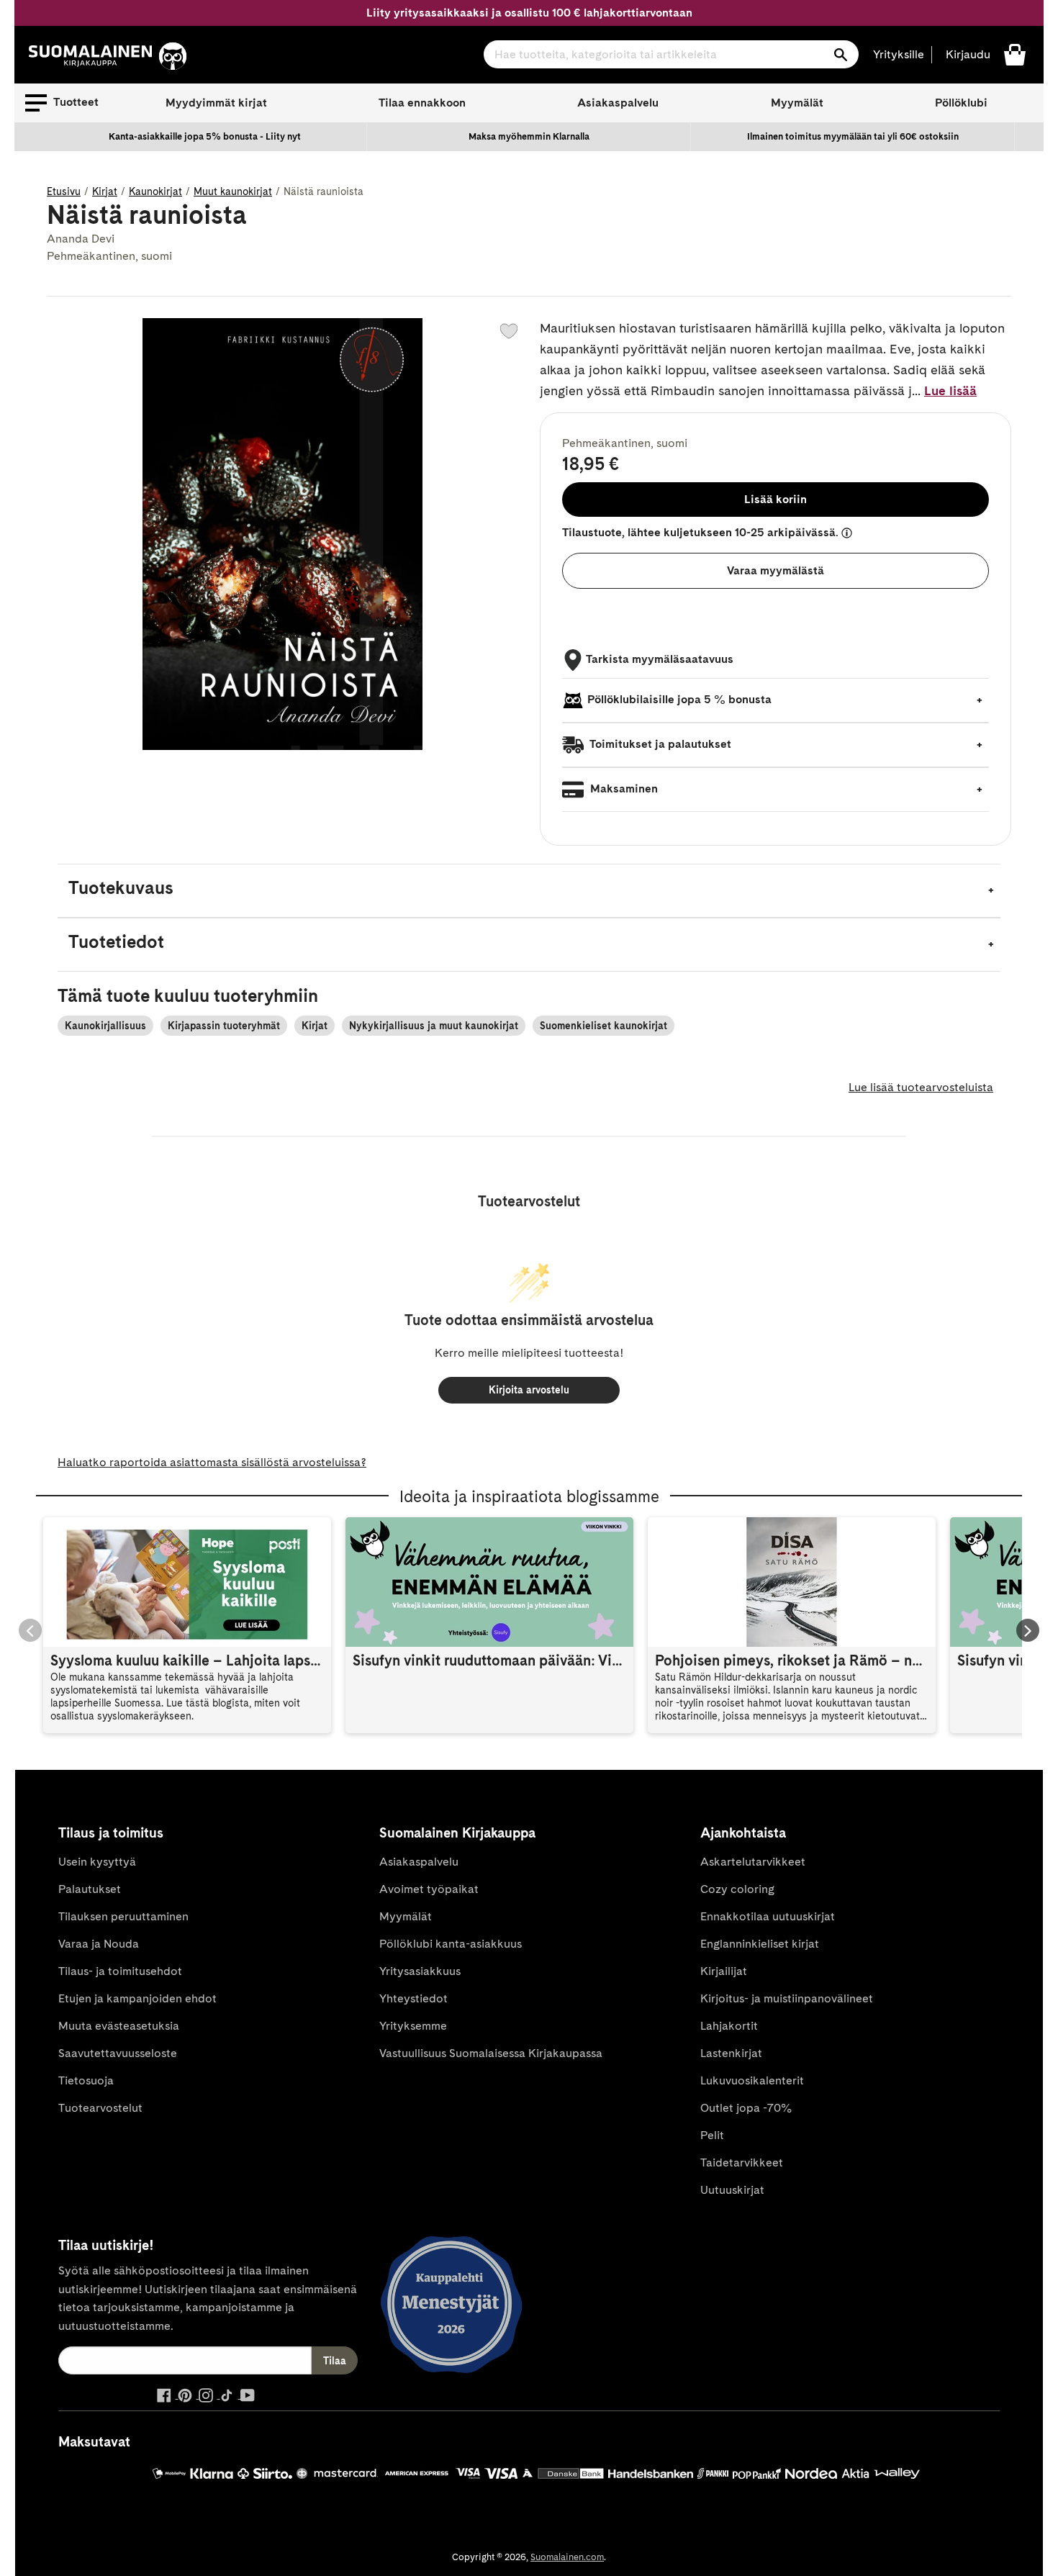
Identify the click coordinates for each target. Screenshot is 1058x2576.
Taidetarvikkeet (742, 2163)
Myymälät (797, 103)
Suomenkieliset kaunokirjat (603, 1026)
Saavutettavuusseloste (118, 2053)
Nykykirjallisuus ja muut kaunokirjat (434, 1026)
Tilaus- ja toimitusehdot (120, 1971)
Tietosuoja (86, 2080)
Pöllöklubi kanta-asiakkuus (451, 1944)
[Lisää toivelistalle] (509, 331)
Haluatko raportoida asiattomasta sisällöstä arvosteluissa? (212, 1462)
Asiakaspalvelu (618, 103)
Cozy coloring (737, 1889)
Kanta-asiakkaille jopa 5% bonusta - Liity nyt (205, 136)
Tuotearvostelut (100, 2108)
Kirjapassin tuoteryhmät (224, 1026)
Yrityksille (899, 54)
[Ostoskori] (1015, 54)
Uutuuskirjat (732, 2190)
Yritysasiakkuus (420, 1971)
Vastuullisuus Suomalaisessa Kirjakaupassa (491, 2053)
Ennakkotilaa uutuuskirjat (768, 1916)
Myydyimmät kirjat (216, 103)
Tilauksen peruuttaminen (123, 1916)
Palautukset (90, 1889)
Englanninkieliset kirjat (760, 1944)
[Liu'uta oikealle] (1028, 1630)
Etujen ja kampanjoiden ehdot (137, 1998)
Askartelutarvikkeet (753, 1862)
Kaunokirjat (155, 191)
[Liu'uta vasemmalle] (30, 1630)
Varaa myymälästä (776, 570)
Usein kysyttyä (97, 1862)
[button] (62, 103)
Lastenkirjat (731, 2053)
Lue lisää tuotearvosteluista (921, 1087)
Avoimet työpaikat (429, 1889)
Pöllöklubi (961, 103)
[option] (205, 137)
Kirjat (105, 191)
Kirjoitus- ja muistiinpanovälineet (787, 1998)
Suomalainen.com (567, 2557)
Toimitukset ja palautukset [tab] (659, 744)
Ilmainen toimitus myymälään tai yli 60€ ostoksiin (853, 136)
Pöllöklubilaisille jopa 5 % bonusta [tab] (679, 699)
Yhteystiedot (413, 1998)
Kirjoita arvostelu (529, 1390)
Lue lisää (950, 390)
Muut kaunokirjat (233, 191)
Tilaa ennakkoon (422, 103)
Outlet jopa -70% (746, 2108)
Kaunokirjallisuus (105, 1026)
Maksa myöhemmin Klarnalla (529, 136)
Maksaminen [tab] (623, 788)
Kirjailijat (724, 1971)
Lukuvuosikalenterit (752, 2080)
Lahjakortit (729, 2026)
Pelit (712, 2135)
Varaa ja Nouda (99, 1944)
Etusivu (64, 191)
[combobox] (671, 54)
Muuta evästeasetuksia (119, 2026)
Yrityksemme (413, 2026)
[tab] (529, 891)
